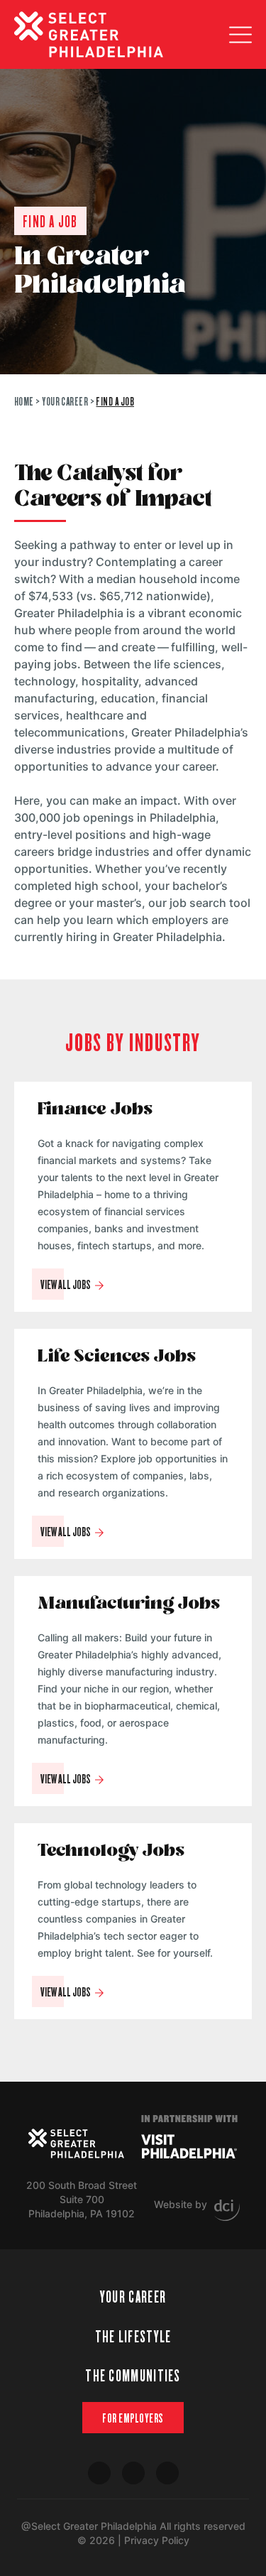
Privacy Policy (157, 2540)
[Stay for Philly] (89, 34)
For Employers (133, 2418)
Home (24, 401)
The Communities (133, 2375)
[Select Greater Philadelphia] (76, 2143)
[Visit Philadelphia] (189, 2146)
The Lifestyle (133, 2336)
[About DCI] (227, 2210)
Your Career (65, 401)
